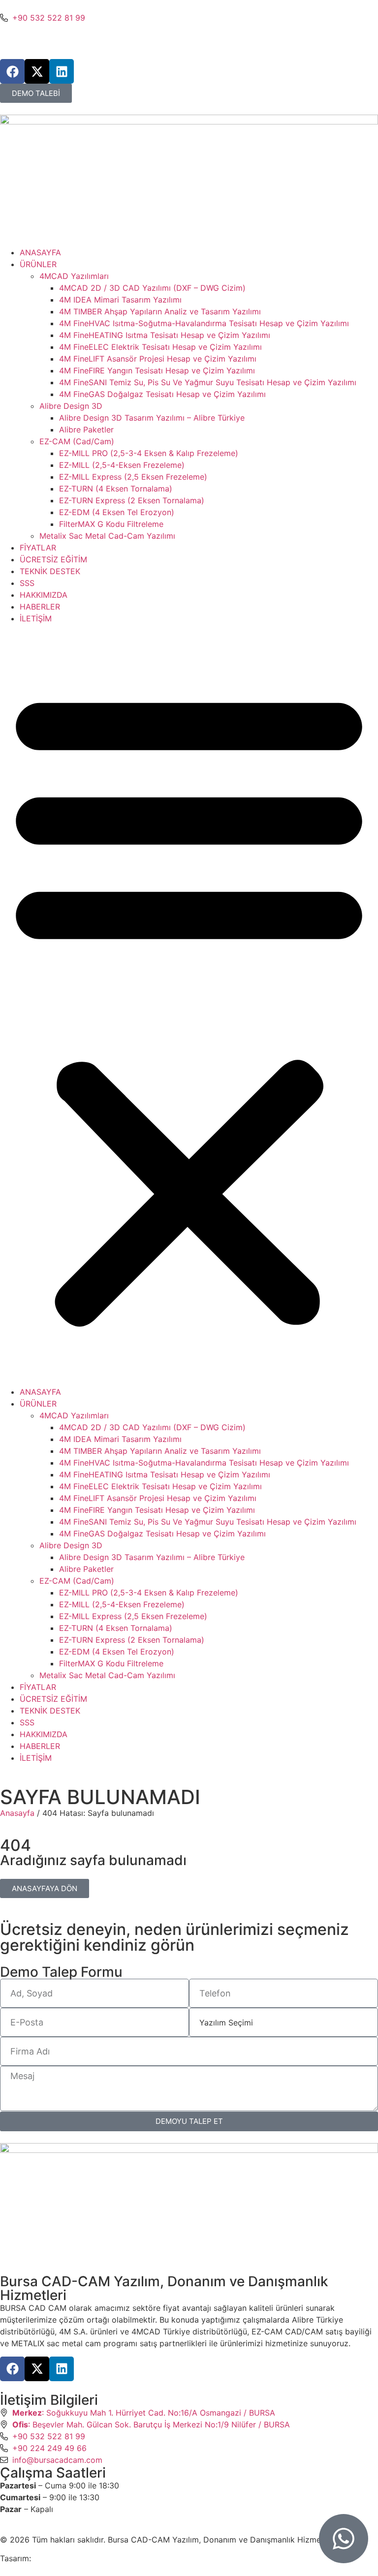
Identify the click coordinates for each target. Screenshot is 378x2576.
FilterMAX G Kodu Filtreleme (111, 524)
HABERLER (40, 607)
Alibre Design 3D (71, 406)
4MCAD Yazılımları (74, 276)
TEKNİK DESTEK (50, 571)
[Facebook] (12, 71)
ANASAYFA (40, 252)
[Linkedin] (62, 71)
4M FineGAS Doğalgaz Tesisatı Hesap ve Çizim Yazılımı (162, 394)
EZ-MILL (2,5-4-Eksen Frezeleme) (122, 465)
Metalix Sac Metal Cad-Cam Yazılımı (107, 536)
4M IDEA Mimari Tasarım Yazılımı (120, 300)
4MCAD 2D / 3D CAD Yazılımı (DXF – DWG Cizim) (152, 288)
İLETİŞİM (36, 618)
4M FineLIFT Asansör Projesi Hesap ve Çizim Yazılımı (158, 359)
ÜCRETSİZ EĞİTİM (53, 559)
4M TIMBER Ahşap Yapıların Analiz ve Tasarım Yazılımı (160, 311)
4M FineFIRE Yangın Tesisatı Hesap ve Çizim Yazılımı (157, 370)
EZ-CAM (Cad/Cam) (77, 441)
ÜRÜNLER (38, 264)
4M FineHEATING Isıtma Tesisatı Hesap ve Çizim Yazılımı (165, 335)
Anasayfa (17, 1813)
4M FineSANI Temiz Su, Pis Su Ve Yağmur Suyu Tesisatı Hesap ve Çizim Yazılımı (208, 382)
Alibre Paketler (86, 429)
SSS (27, 583)
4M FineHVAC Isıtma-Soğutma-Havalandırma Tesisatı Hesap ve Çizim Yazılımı (204, 323)
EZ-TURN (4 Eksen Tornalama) (116, 489)
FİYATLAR (38, 548)
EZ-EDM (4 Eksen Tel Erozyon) (117, 512)
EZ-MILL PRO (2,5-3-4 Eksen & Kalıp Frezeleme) (149, 453)
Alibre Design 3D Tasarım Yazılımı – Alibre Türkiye (152, 418)
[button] (189, 1005)
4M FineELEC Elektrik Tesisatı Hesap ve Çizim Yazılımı (160, 347)
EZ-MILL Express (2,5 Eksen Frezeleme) (133, 477)
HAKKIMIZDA (44, 595)
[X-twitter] (37, 71)
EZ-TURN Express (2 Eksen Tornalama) (132, 500)
